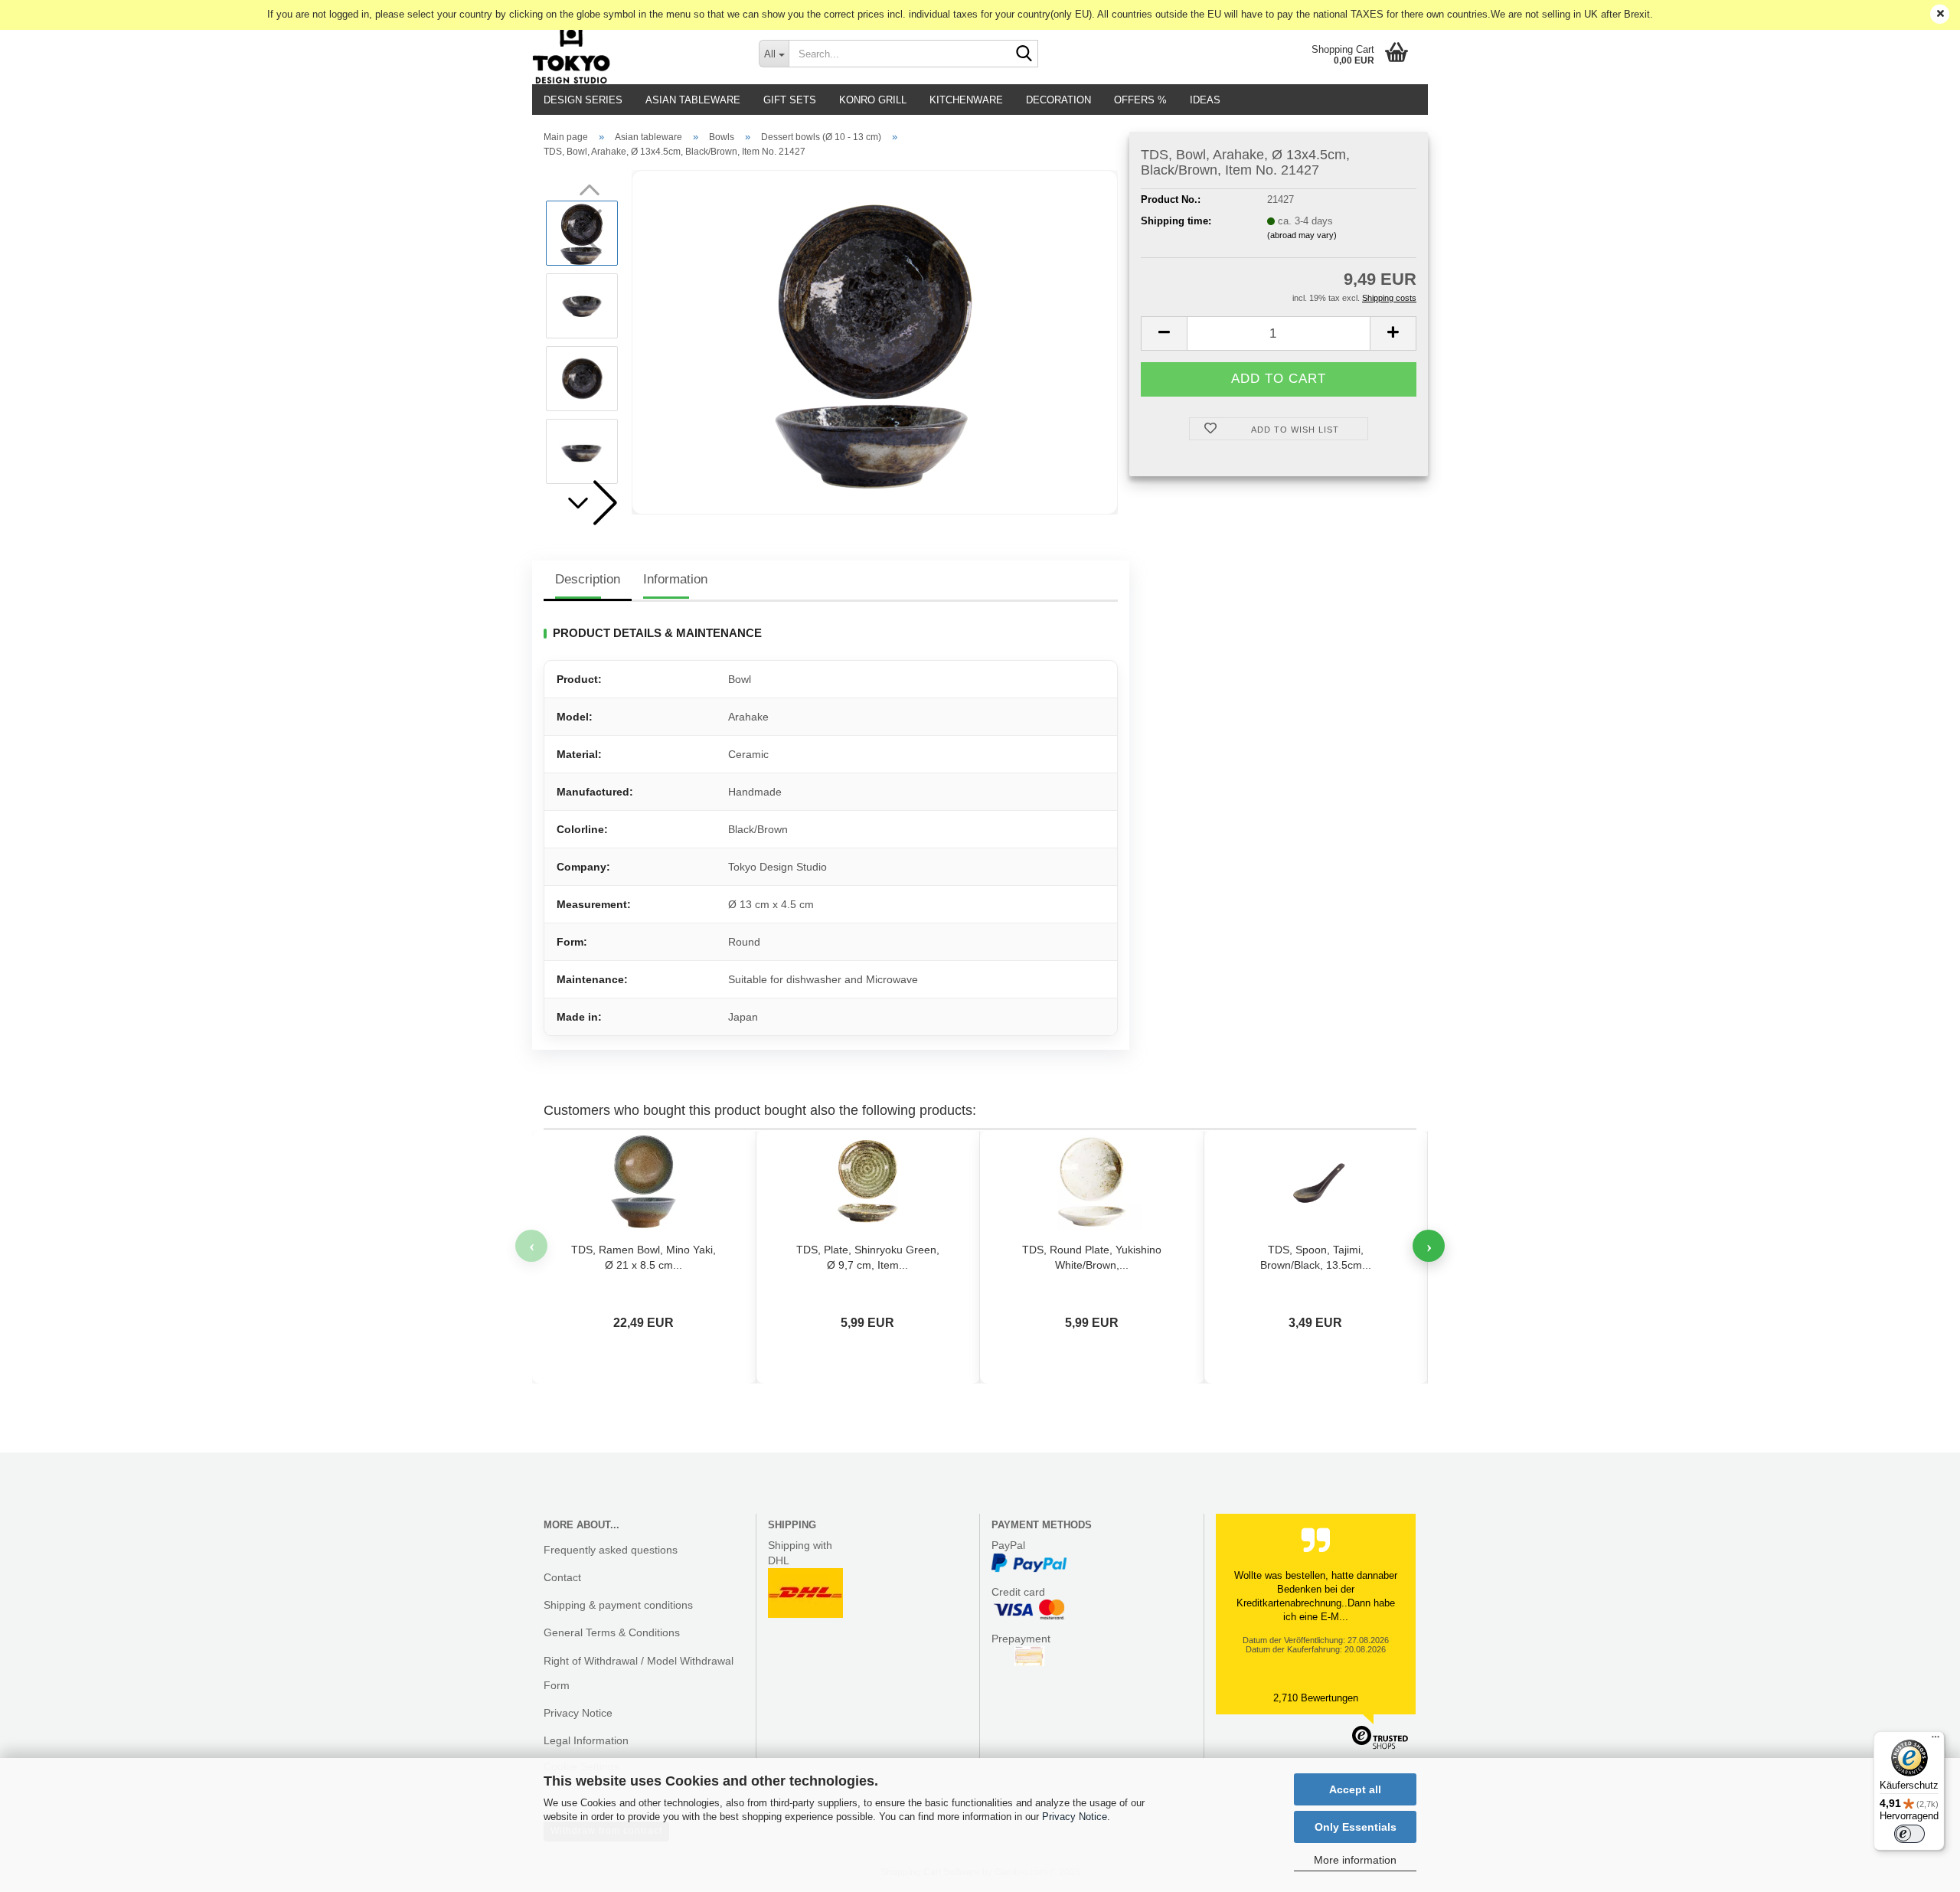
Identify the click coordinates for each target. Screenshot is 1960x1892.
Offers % (1140, 100)
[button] (590, 503)
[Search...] (1024, 54)
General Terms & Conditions (612, 1632)
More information (1355, 1860)
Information (675, 579)
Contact (562, 1577)
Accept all (1355, 1789)
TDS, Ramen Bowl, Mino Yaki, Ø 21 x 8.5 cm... (644, 1257)
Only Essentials (1356, 1827)
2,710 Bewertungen (1316, 1698)
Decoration (1058, 100)
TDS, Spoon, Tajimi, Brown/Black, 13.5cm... (1316, 1257)
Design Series (583, 100)
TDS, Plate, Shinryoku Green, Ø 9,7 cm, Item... (868, 1257)
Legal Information (586, 1740)
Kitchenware (966, 100)
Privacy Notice (1075, 1817)
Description (588, 579)
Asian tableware (693, 100)
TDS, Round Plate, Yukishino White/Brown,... (1092, 1257)
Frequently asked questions (611, 1550)
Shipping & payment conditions (618, 1605)
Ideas (1205, 100)
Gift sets (790, 100)
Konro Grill (873, 100)
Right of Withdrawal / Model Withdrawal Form (639, 1673)
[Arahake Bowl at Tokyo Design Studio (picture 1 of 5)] (875, 342)
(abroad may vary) (1302, 235)
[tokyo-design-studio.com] (634, 54)
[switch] (1909, 1834)
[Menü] (1935, 1740)
